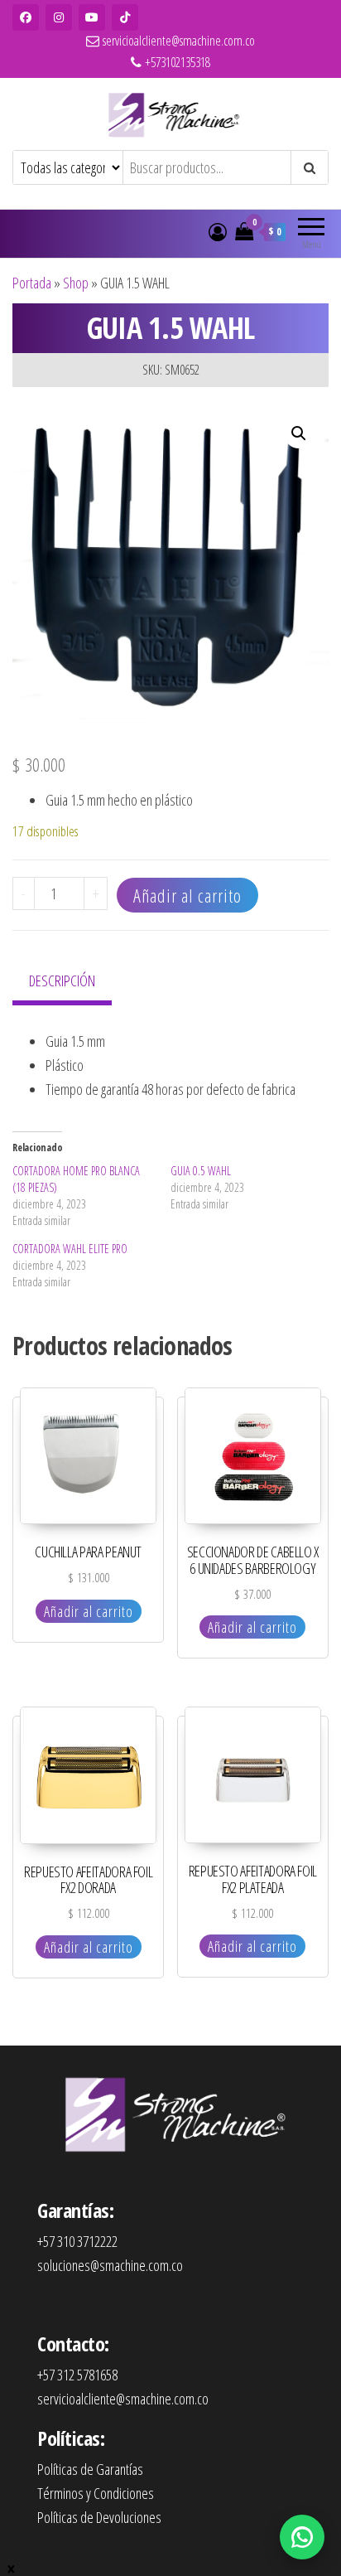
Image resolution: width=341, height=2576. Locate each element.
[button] (299, 433)
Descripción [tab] (62, 981)
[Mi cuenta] (218, 231)
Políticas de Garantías (90, 2469)
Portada (32, 283)
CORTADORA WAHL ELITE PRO (70, 1249)
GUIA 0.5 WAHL (201, 1171)
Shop (76, 283)
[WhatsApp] (302, 2537)
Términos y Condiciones (96, 2493)
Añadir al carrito (187, 895)
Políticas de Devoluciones (99, 2517)
